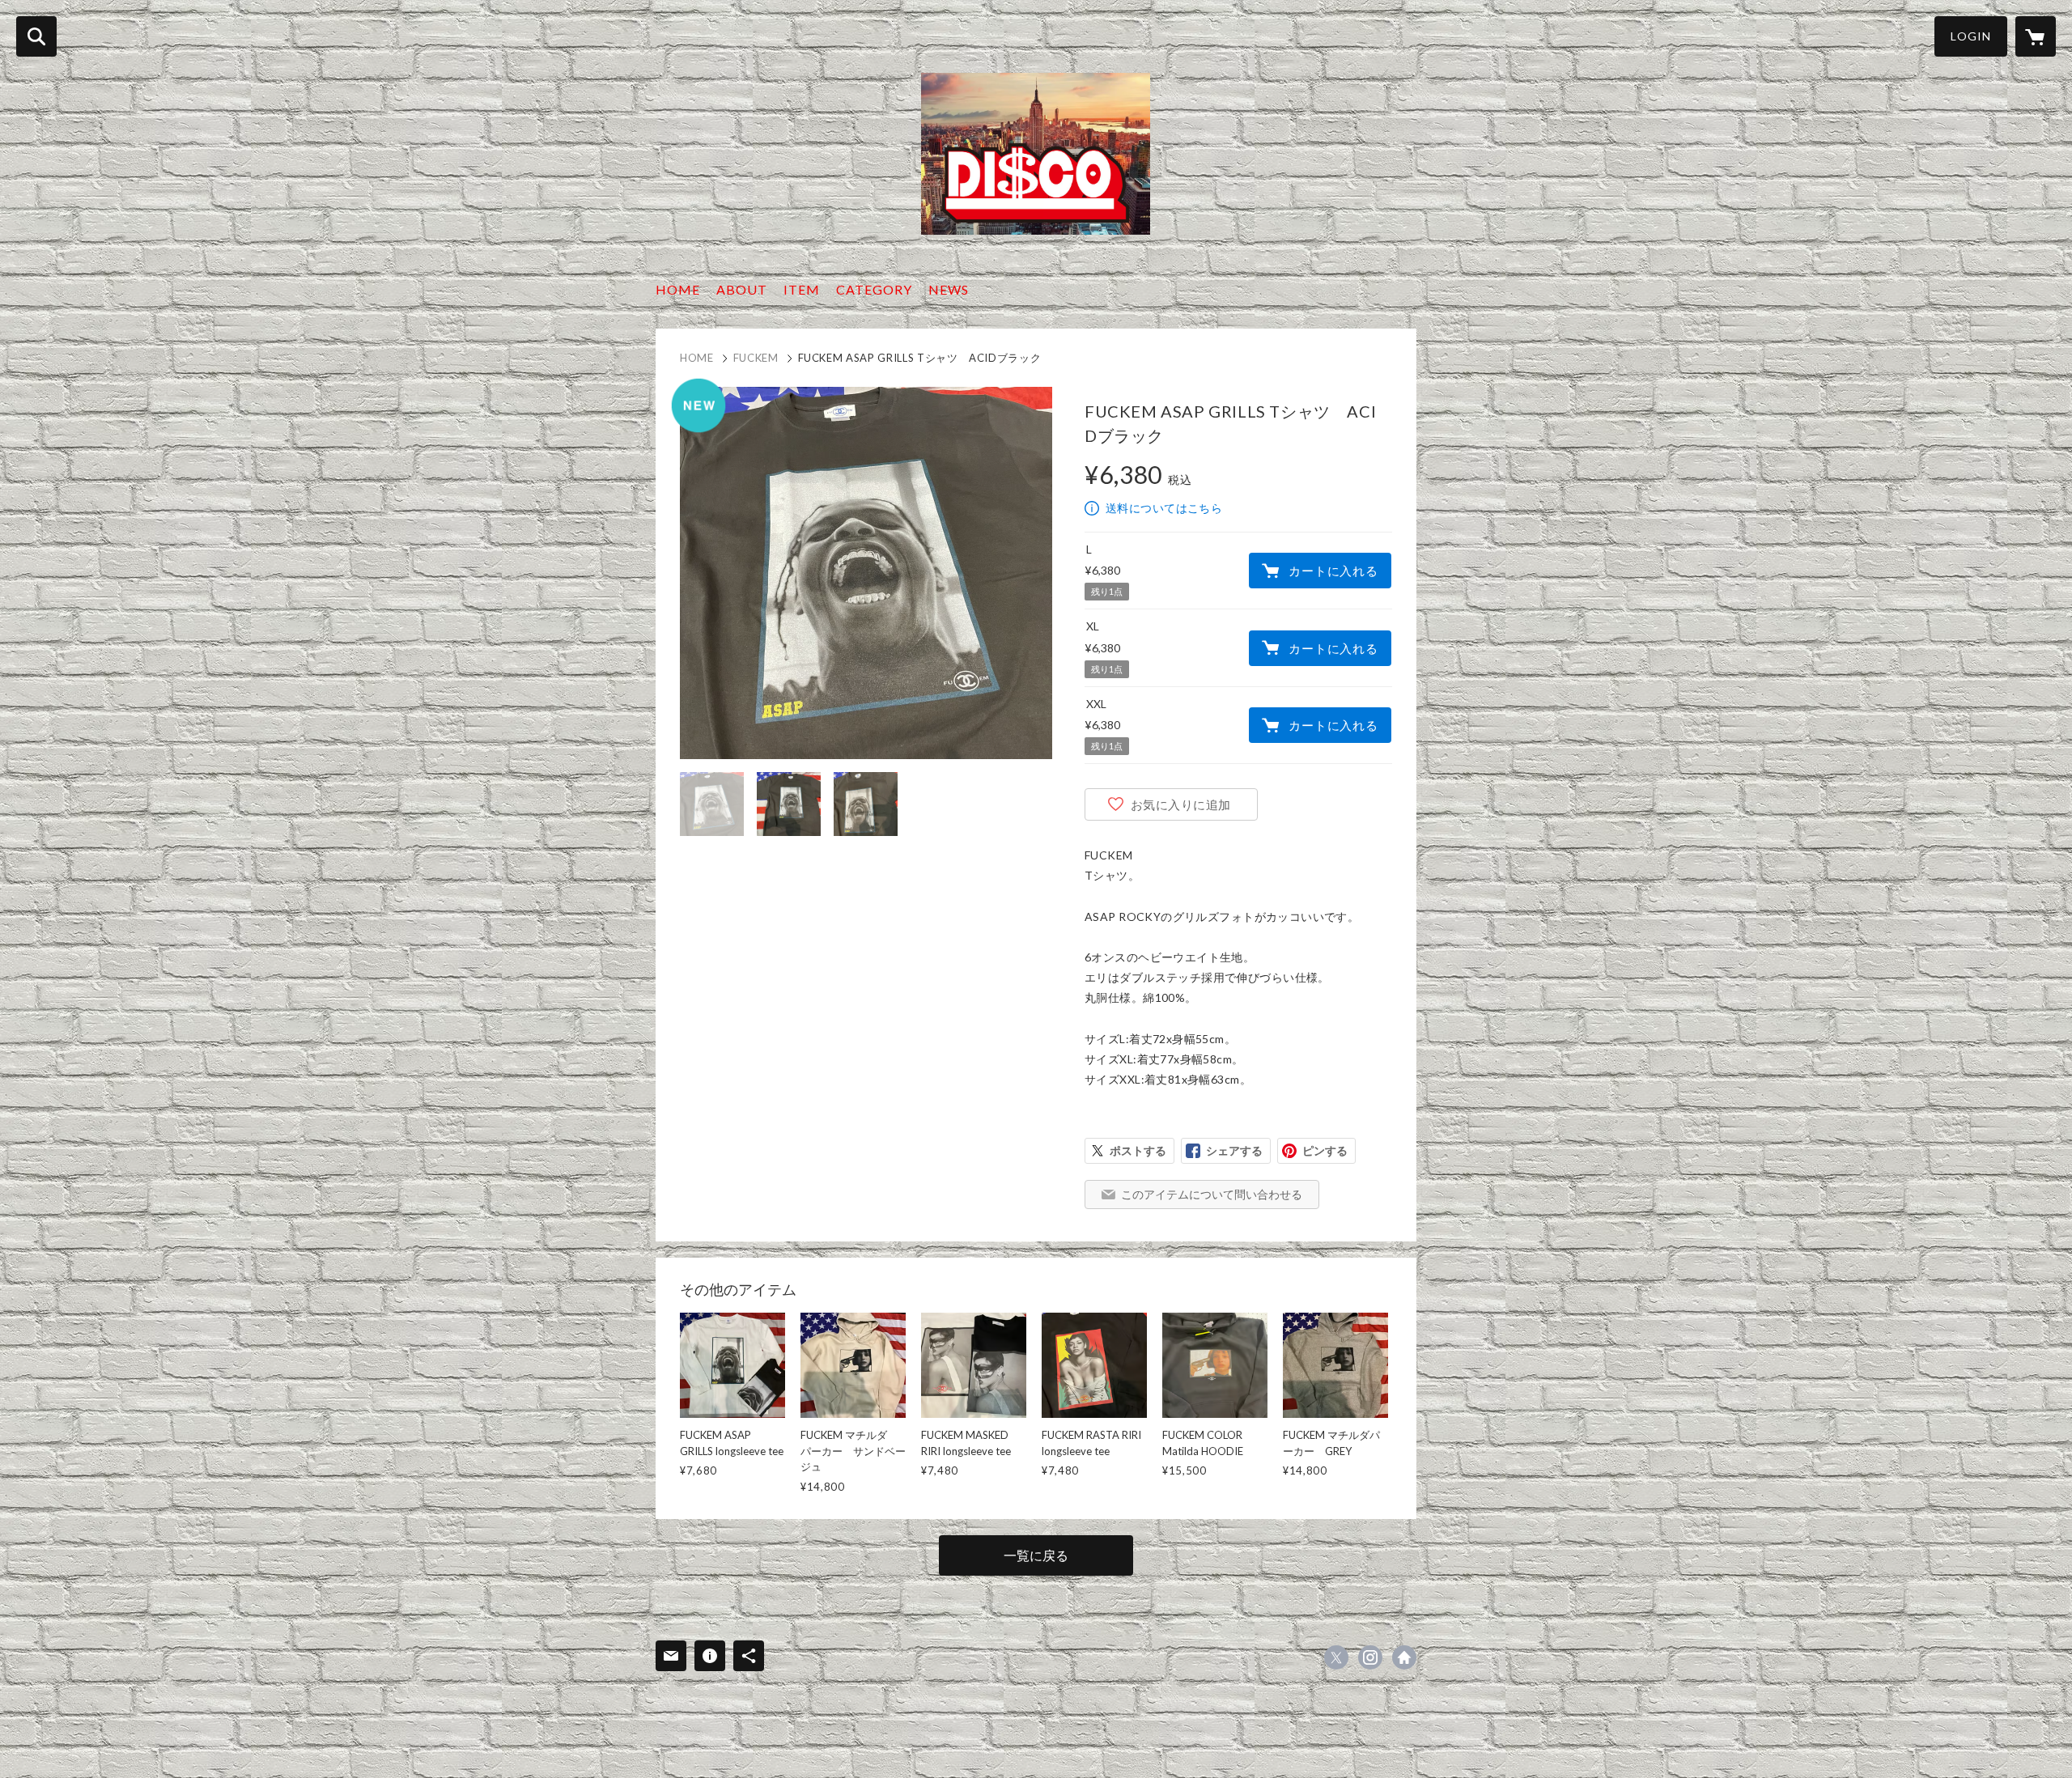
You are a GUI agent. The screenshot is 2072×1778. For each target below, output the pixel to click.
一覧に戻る (1036, 1555)
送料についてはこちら (1164, 508)
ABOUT (742, 289)
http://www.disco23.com (1404, 1657)
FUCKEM (756, 358)
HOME (678, 289)
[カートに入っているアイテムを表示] (2036, 36)
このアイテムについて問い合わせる (1212, 1194)
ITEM (802, 289)
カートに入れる (1333, 571)
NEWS (949, 289)
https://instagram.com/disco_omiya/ (1370, 1657)
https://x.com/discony (1336, 1657)
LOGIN (1971, 36)
